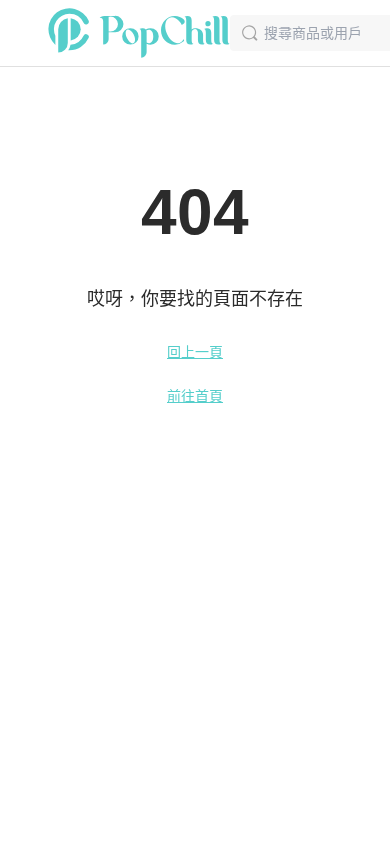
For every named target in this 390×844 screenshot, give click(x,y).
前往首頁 (195, 396)
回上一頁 (195, 352)
